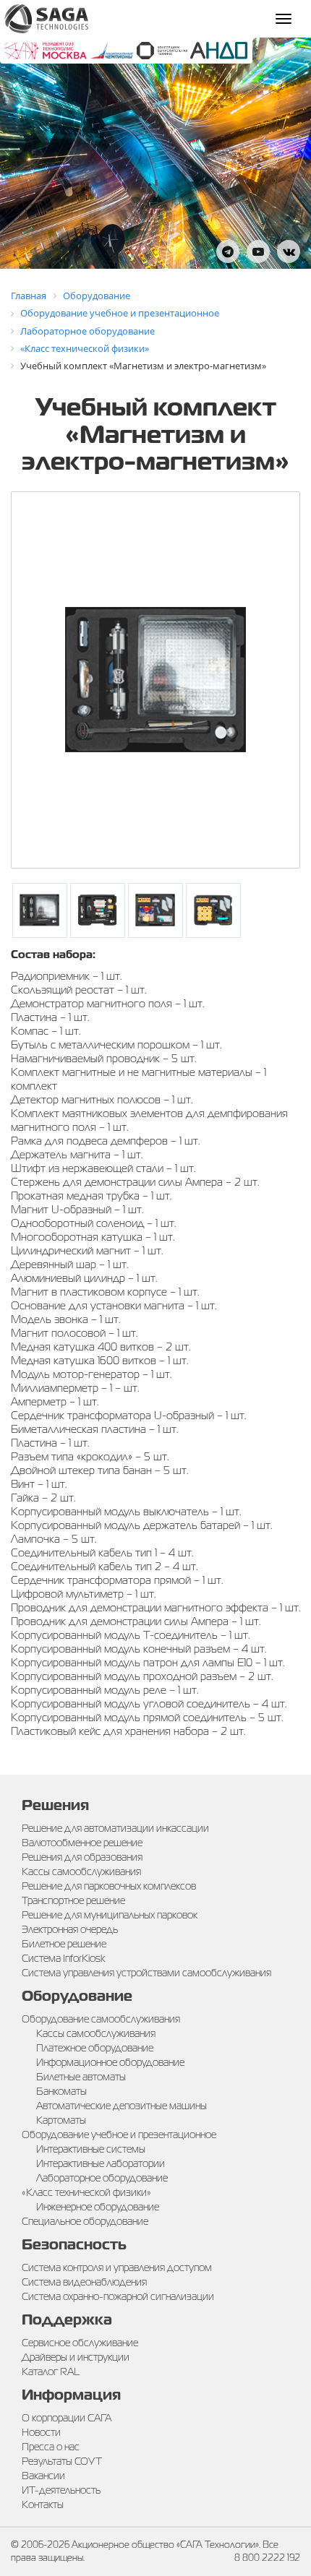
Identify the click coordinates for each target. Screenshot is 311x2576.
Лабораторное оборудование (102, 2178)
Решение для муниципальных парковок (110, 1915)
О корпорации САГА (67, 2418)
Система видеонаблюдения (84, 2282)
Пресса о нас (51, 2447)
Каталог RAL (51, 2372)
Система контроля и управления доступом (117, 2267)
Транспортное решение (73, 1900)
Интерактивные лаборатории (101, 2163)
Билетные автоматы (81, 2077)
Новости (41, 2432)
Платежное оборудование (95, 2048)
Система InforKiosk (63, 1958)
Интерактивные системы (91, 2149)
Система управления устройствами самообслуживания (146, 1973)
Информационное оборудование (110, 2062)
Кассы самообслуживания (81, 1871)
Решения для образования (82, 1857)
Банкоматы (61, 2091)
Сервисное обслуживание (80, 2343)
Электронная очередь (70, 1929)
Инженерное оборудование (98, 2207)
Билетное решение (64, 1944)
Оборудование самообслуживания (101, 2019)
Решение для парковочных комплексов (109, 1886)
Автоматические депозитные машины (122, 2106)
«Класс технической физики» (86, 2192)
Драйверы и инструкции (76, 2357)
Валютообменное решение (82, 1843)
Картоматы (61, 2120)
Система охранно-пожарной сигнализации (118, 2296)
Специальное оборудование (85, 2221)
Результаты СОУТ (62, 2461)
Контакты (43, 2504)
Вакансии (43, 2476)
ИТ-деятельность (61, 2490)
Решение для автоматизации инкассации (115, 1828)
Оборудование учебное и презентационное (119, 2135)
